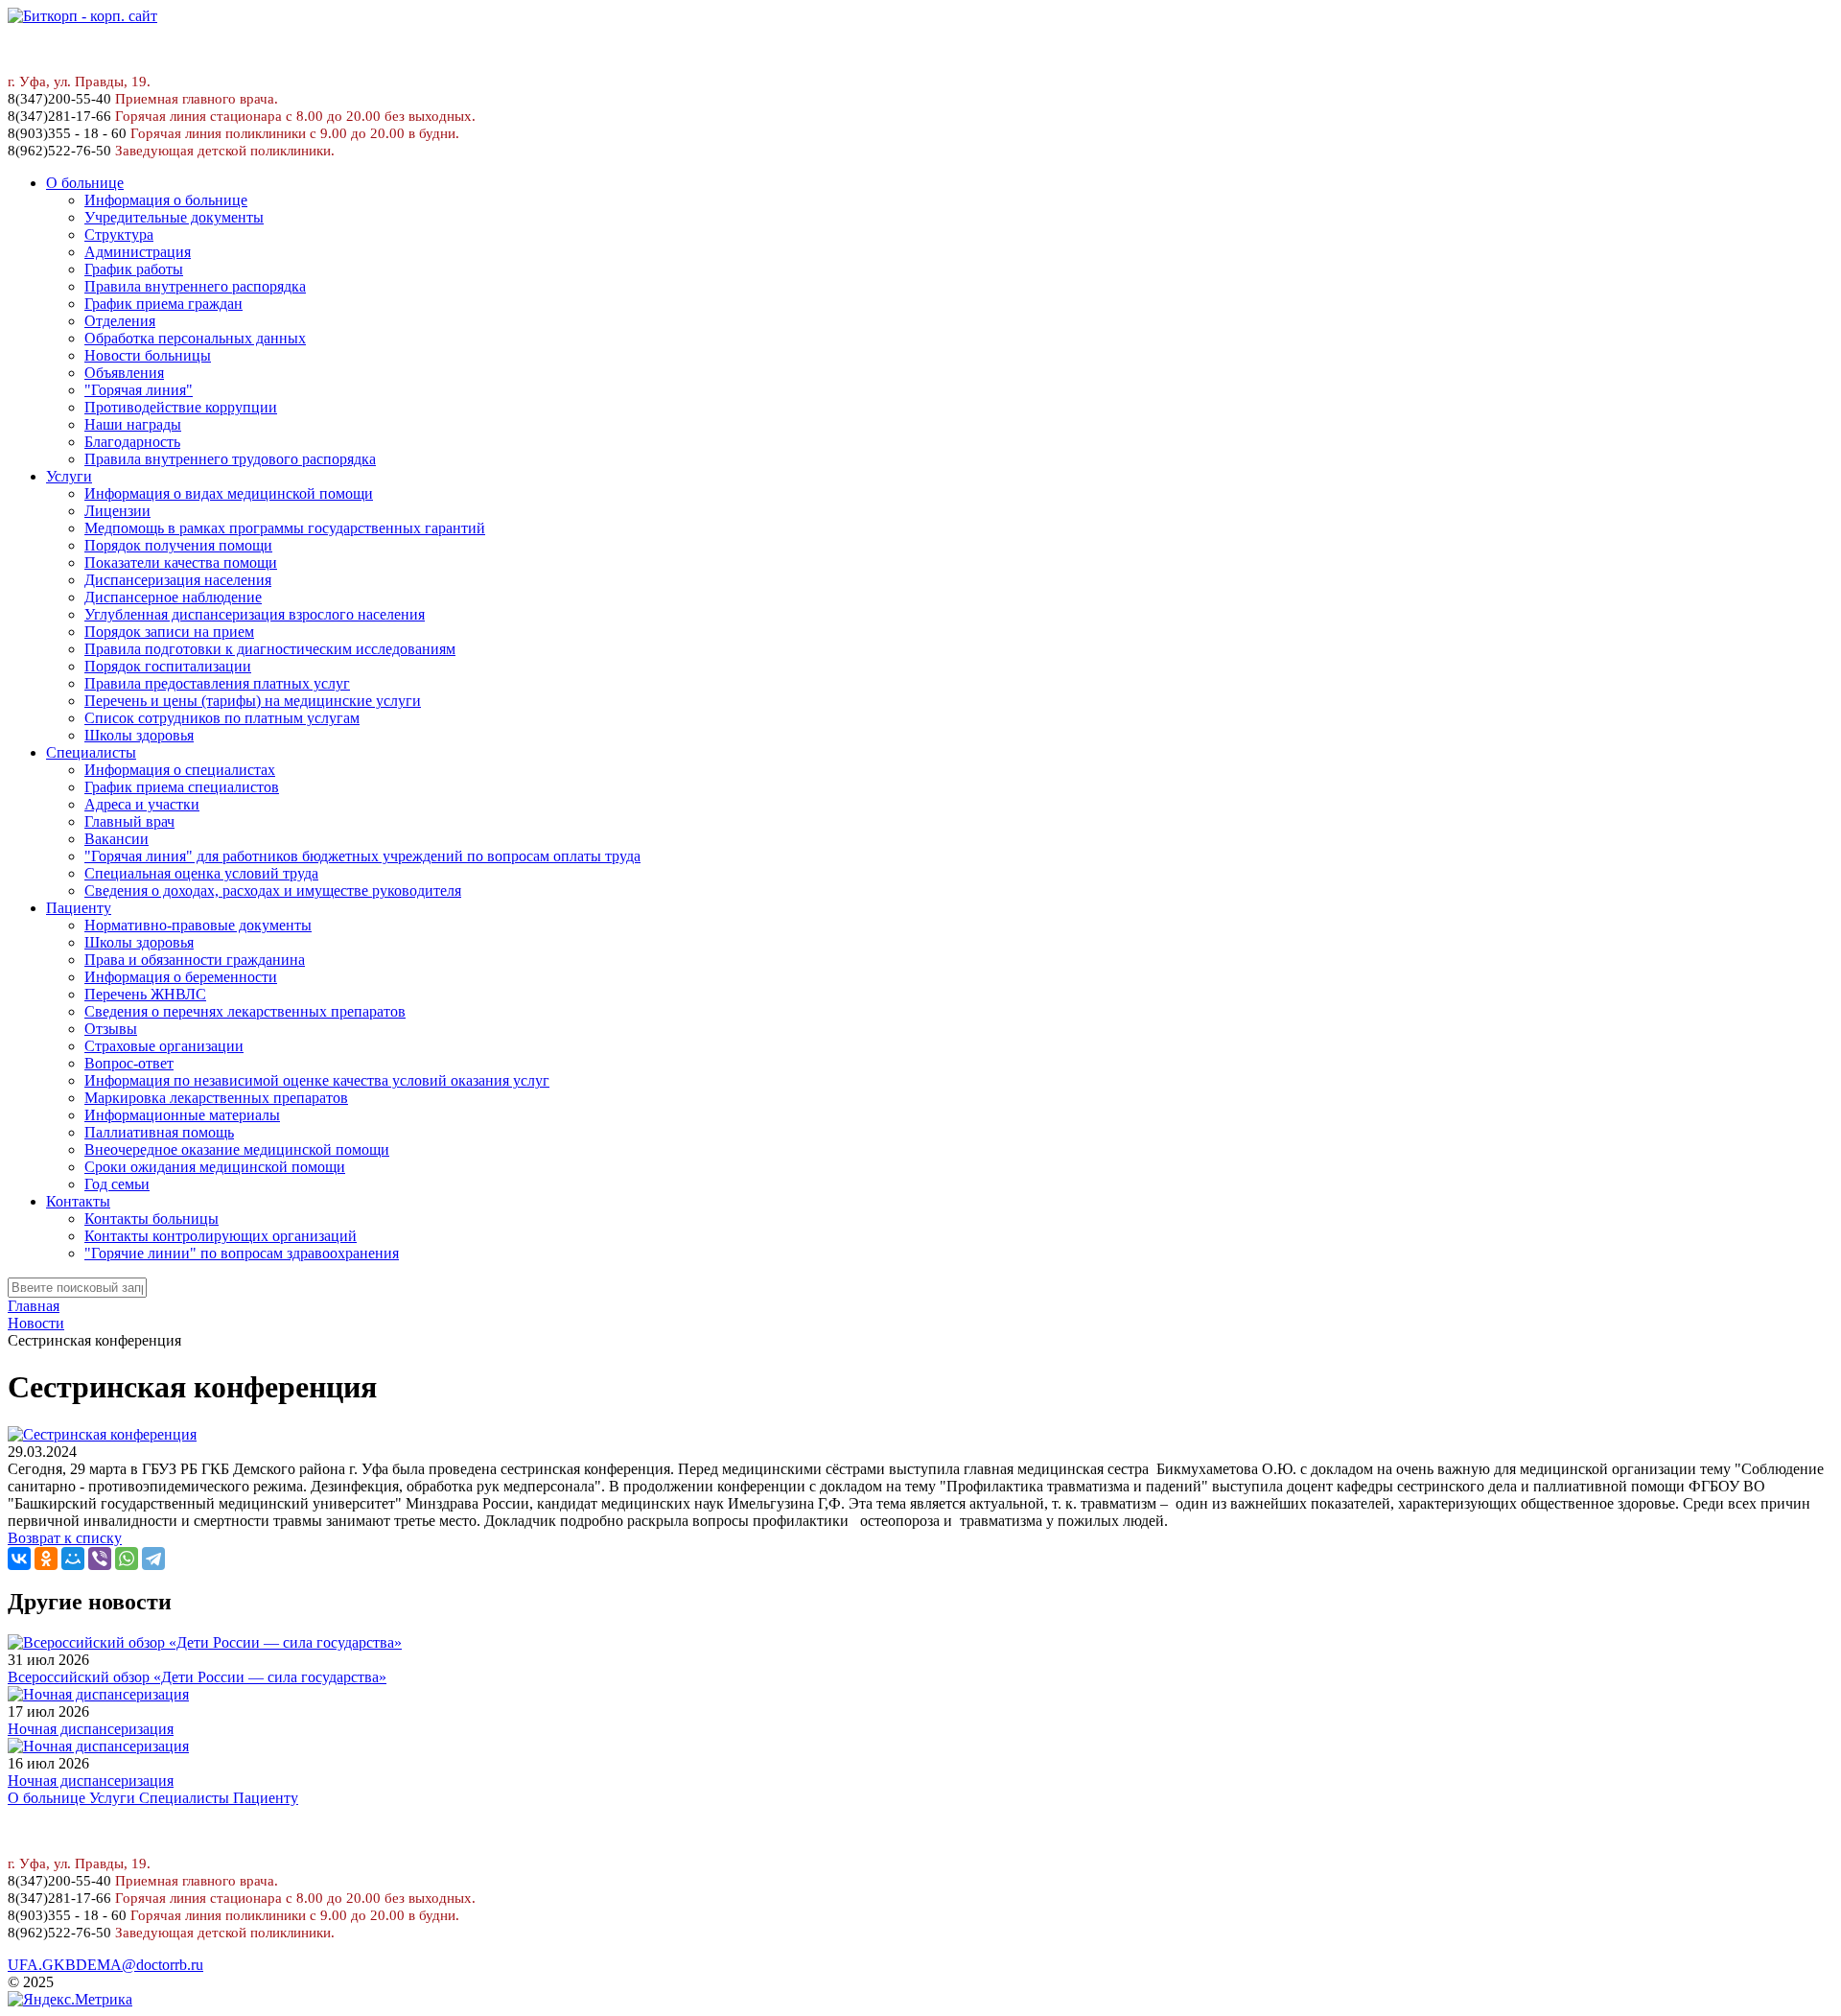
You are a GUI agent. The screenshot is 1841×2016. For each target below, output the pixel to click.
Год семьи (117, 1184)
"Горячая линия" (139, 390)
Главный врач (129, 821)
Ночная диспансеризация (91, 1729)
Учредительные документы (174, 217)
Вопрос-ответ (129, 1063)
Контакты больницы (151, 1219)
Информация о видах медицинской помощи (229, 493)
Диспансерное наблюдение (173, 597)
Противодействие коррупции (181, 407)
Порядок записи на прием (169, 632)
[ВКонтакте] (19, 1559)
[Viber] (100, 1559)
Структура (119, 234)
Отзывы (111, 1029)
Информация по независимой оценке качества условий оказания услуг (317, 1080)
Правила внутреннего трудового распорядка (230, 459)
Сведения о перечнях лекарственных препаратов (245, 1011)
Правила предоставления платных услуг (217, 683)
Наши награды (133, 424)
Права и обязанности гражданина (195, 960)
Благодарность (132, 442)
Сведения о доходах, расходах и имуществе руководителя (273, 891)
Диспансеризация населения (178, 580)
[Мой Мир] (73, 1559)
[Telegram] (153, 1559)
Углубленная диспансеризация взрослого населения (255, 614)
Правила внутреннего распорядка (195, 286)
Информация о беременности (181, 977)
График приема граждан (163, 304)
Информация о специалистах (180, 770)
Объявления (124, 373)
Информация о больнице (166, 200)
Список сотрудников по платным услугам (222, 718)
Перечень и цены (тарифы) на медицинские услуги (253, 701)
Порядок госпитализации (168, 666)
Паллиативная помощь (159, 1132)
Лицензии (117, 511)
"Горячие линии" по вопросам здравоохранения (242, 1253)
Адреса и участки (142, 804)
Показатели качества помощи (181, 563)
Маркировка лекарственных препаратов (216, 1098)
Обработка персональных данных (195, 338)
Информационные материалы (182, 1115)
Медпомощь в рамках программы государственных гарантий (285, 528)
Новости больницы (148, 355)
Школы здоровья (139, 735)
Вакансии (117, 839)
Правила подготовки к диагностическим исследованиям (270, 649)
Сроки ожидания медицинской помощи (215, 1167)
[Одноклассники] (46, 1559)
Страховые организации (164, 1046)
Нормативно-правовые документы (198, 925)
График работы (134, 269)
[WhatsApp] (127, 1559)
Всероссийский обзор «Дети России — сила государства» (197, 1677)
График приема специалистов (182, 787)
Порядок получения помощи (178, 545)
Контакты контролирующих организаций (221, 1236)
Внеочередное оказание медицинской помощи (237, 1149)
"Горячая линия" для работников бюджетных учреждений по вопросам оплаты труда (362, 856)
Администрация (138, 252)
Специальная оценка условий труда (201, 873)
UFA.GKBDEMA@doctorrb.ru (105, 1965)
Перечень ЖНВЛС (145, 994)
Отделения (120, 321)
